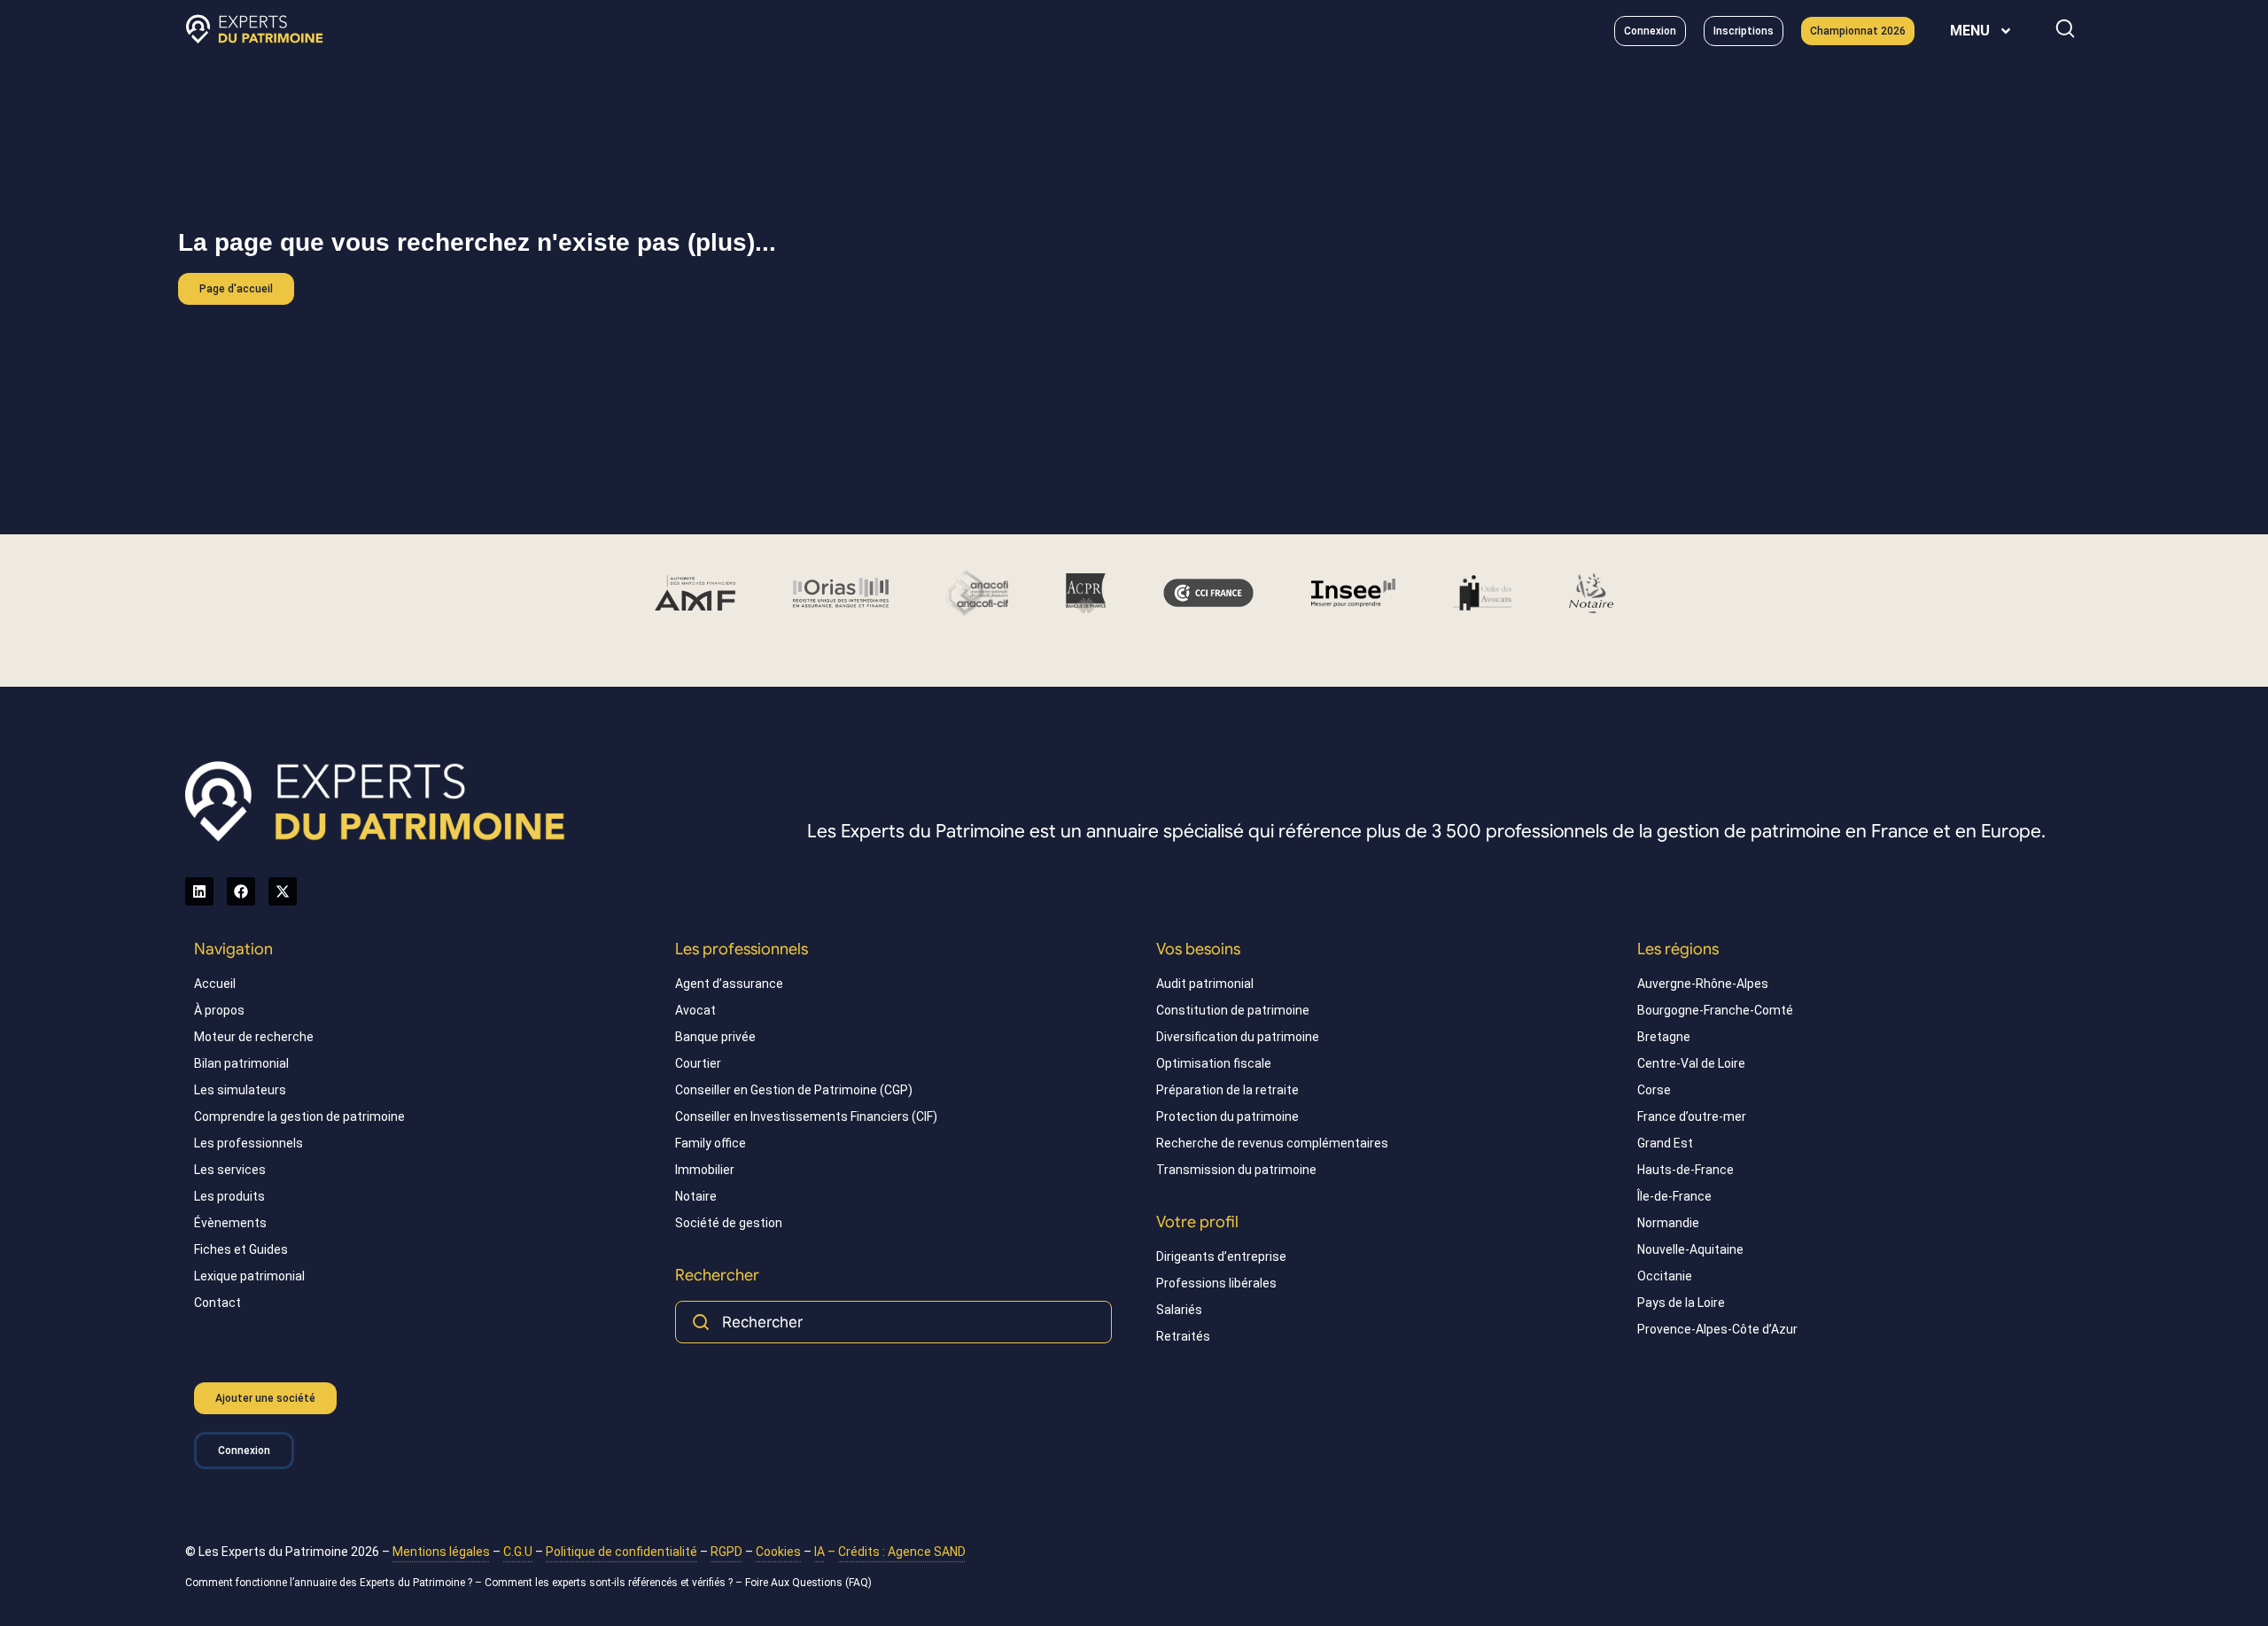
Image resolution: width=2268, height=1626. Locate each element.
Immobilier (705, 1170)
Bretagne (1664, 1037)
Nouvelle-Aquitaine (1690, 1249)
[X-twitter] (283, 891)
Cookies (778, 1552)
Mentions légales (441, 1552)
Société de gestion (729, 1223)
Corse (1654, 1090)
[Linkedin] (199, 891)
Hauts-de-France (1685, 1170)
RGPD (726, 1552)
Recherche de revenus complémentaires (1272, 1143)
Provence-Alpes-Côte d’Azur (1717, 1329)
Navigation (233, 949)
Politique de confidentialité (621, 1552)
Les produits (229, 1196)
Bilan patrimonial (241, 1063)
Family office (711, 1143)
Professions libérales (1216, 1283)
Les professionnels (249, 1143)
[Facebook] (241, 891)
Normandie (1668, 1223)
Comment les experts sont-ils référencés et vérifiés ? (609, 1583)
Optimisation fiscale (1214, 1063)
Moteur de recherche (254, 1037)
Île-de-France (1674, 1196)
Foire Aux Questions (794, 1583)
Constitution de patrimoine (1233, 1010)
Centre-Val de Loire (1691, 1063)
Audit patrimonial (1205, 984)
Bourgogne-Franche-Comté (1715, 1010)
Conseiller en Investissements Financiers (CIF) (806, 1116)
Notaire (696, 1196)
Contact (217, 1303)
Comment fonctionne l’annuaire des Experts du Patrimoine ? (329, 1583)
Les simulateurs (240, 1090)
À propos (219, 1010)
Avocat (695, 1010)
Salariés (1179, 1310)
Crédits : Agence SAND (902, 1552)
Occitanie (1665, 1276)
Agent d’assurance (729, 984)
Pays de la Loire (1681, 1303)
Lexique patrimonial (249, 1276)
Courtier (698, 1063)
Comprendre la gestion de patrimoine (299, 1116)
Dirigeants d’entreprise (1221, 1256)
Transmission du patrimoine (1236, 1170)
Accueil (215, 984)
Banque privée (715, 1037)
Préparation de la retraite (1227, 1090)
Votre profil (1197, 1222)
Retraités (1183, 1336)
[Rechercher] (2065, 28)
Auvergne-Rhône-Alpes (1703, 984)
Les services (230, 1170)
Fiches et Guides (241, 1249)
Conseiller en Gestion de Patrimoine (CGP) (794, 1090)
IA (819, 1552)
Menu (1970, 31)
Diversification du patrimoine (1238, 1037)
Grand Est (1665, 1143)
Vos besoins (1198, 949)
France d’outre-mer (1692, 1116)
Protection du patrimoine (1227, 1116)
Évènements (230, 1223)
